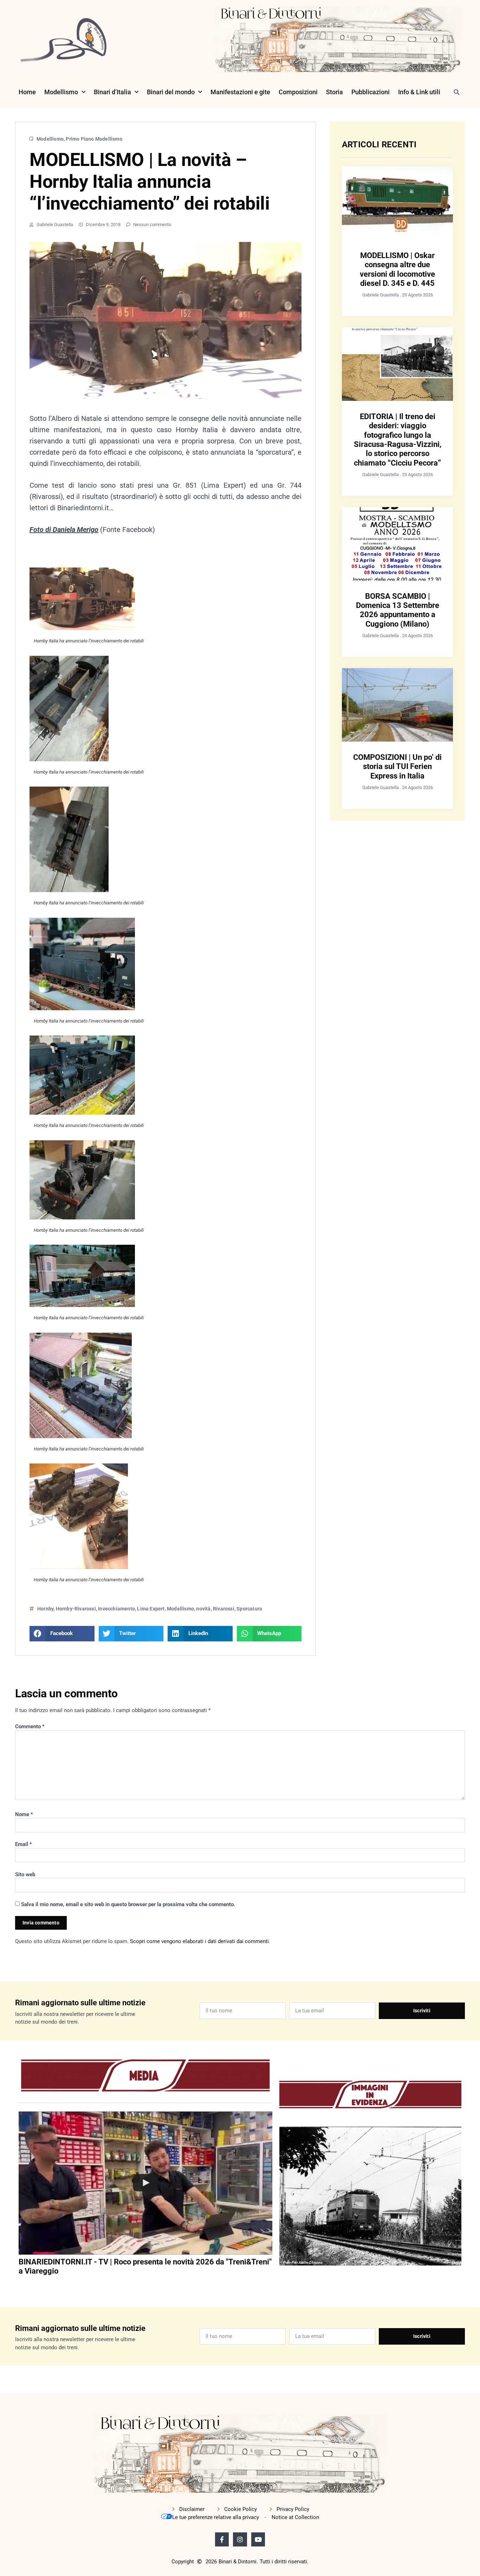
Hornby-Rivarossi (76, 1609)
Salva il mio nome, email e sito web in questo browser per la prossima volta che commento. (128, 1904)
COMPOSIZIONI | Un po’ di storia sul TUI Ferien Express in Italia (397, 767)
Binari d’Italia (112, 92)
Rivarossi (224, 1609)
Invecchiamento (116, 1609)
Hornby (45, 1609)
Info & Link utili (419, 92)
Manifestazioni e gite (240, 92)
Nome (24, 1814)
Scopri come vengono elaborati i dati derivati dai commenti (199, 1941)
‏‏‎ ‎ (19, 2285)
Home (27, 92)
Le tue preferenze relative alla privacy (216, 2517)
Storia (335, 92)
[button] (456, 92)
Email (24, 1844)
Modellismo (61, 92)
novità (203, 1609)
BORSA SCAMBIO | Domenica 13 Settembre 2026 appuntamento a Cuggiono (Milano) (398, 610)
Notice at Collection (295, 2517)
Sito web (25, 1875)
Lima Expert (151, 1609)
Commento (30, 1726)
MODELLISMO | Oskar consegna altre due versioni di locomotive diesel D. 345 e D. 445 (397, 269)
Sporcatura (249, 1609)
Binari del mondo (171, 92)
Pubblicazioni (371, 92)
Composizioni (298, 92)
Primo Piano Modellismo (94, 139)
